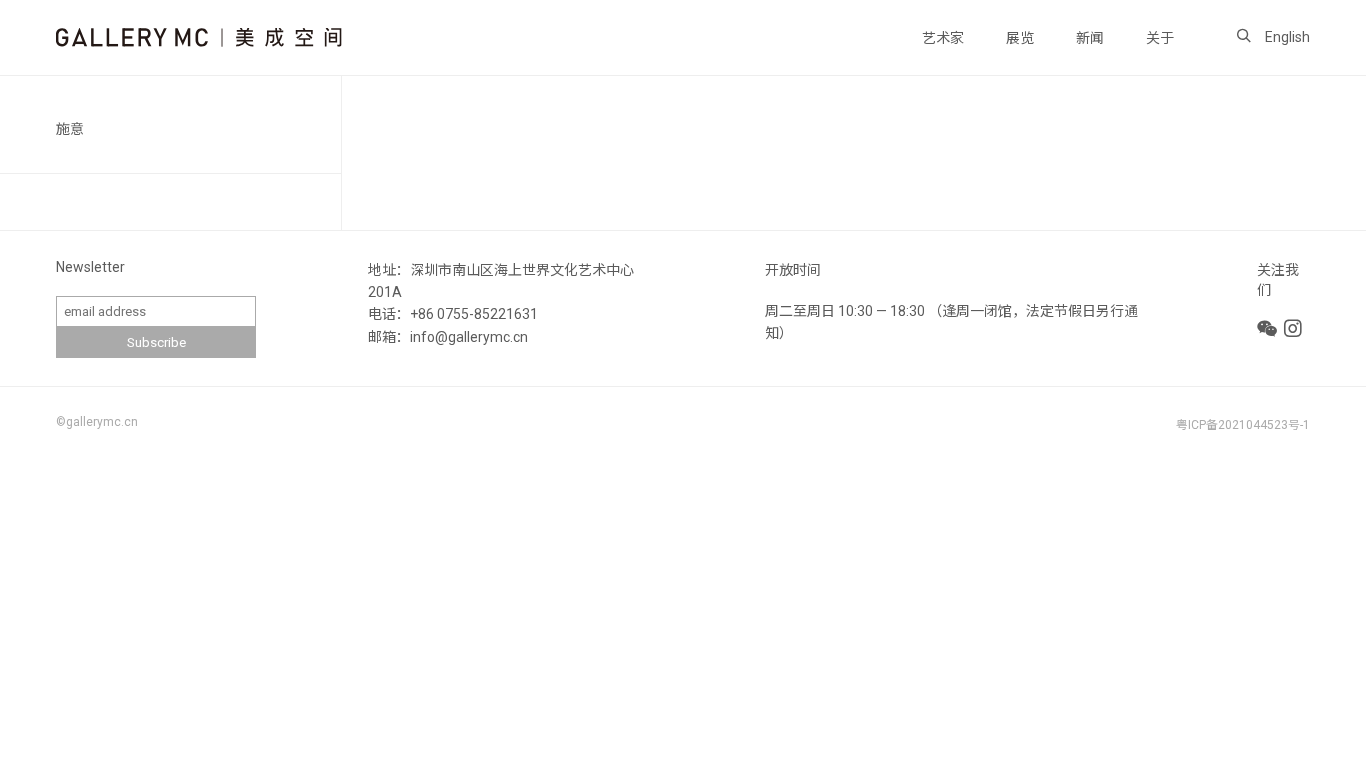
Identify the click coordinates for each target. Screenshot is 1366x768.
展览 (1020, 38)
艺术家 (943, 38)
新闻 (1090, 38)
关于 (1160, 38)
